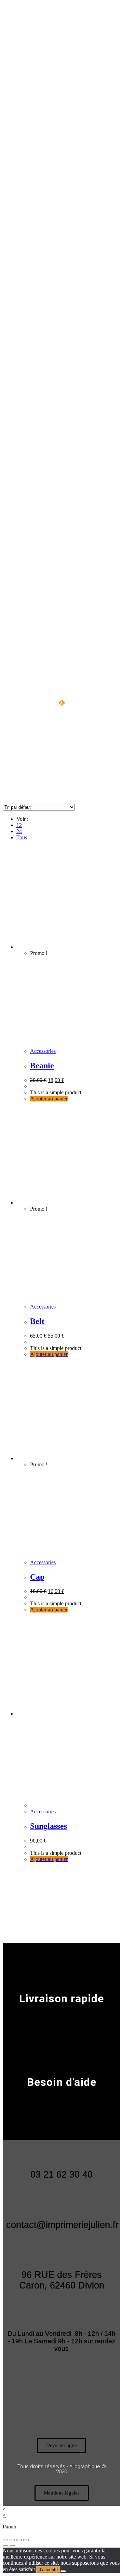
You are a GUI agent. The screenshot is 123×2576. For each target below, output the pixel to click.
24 (19, 831)
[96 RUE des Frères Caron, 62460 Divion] (61, 2253)
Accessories (43, 1051)
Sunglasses (49, 1826)
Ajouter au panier (49, 1099)
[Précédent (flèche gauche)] (5, 2546)
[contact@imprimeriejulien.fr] (61, 2203)
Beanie (42, 1066)
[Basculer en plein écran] (12, 2540)
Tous (22, 837)
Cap (37, 1577)
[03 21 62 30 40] (61, 2152)
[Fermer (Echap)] (26, 2540)
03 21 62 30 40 (61, 2175)
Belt (37, 1321)
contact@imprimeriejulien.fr (62, 2225)
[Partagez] (19, 2540)
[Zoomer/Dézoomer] (5, 2540)
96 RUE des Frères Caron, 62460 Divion (62, 2280)
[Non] (63, 2571)
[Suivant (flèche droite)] (12, 2546)
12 (19, 825)
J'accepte (48, 2570)
